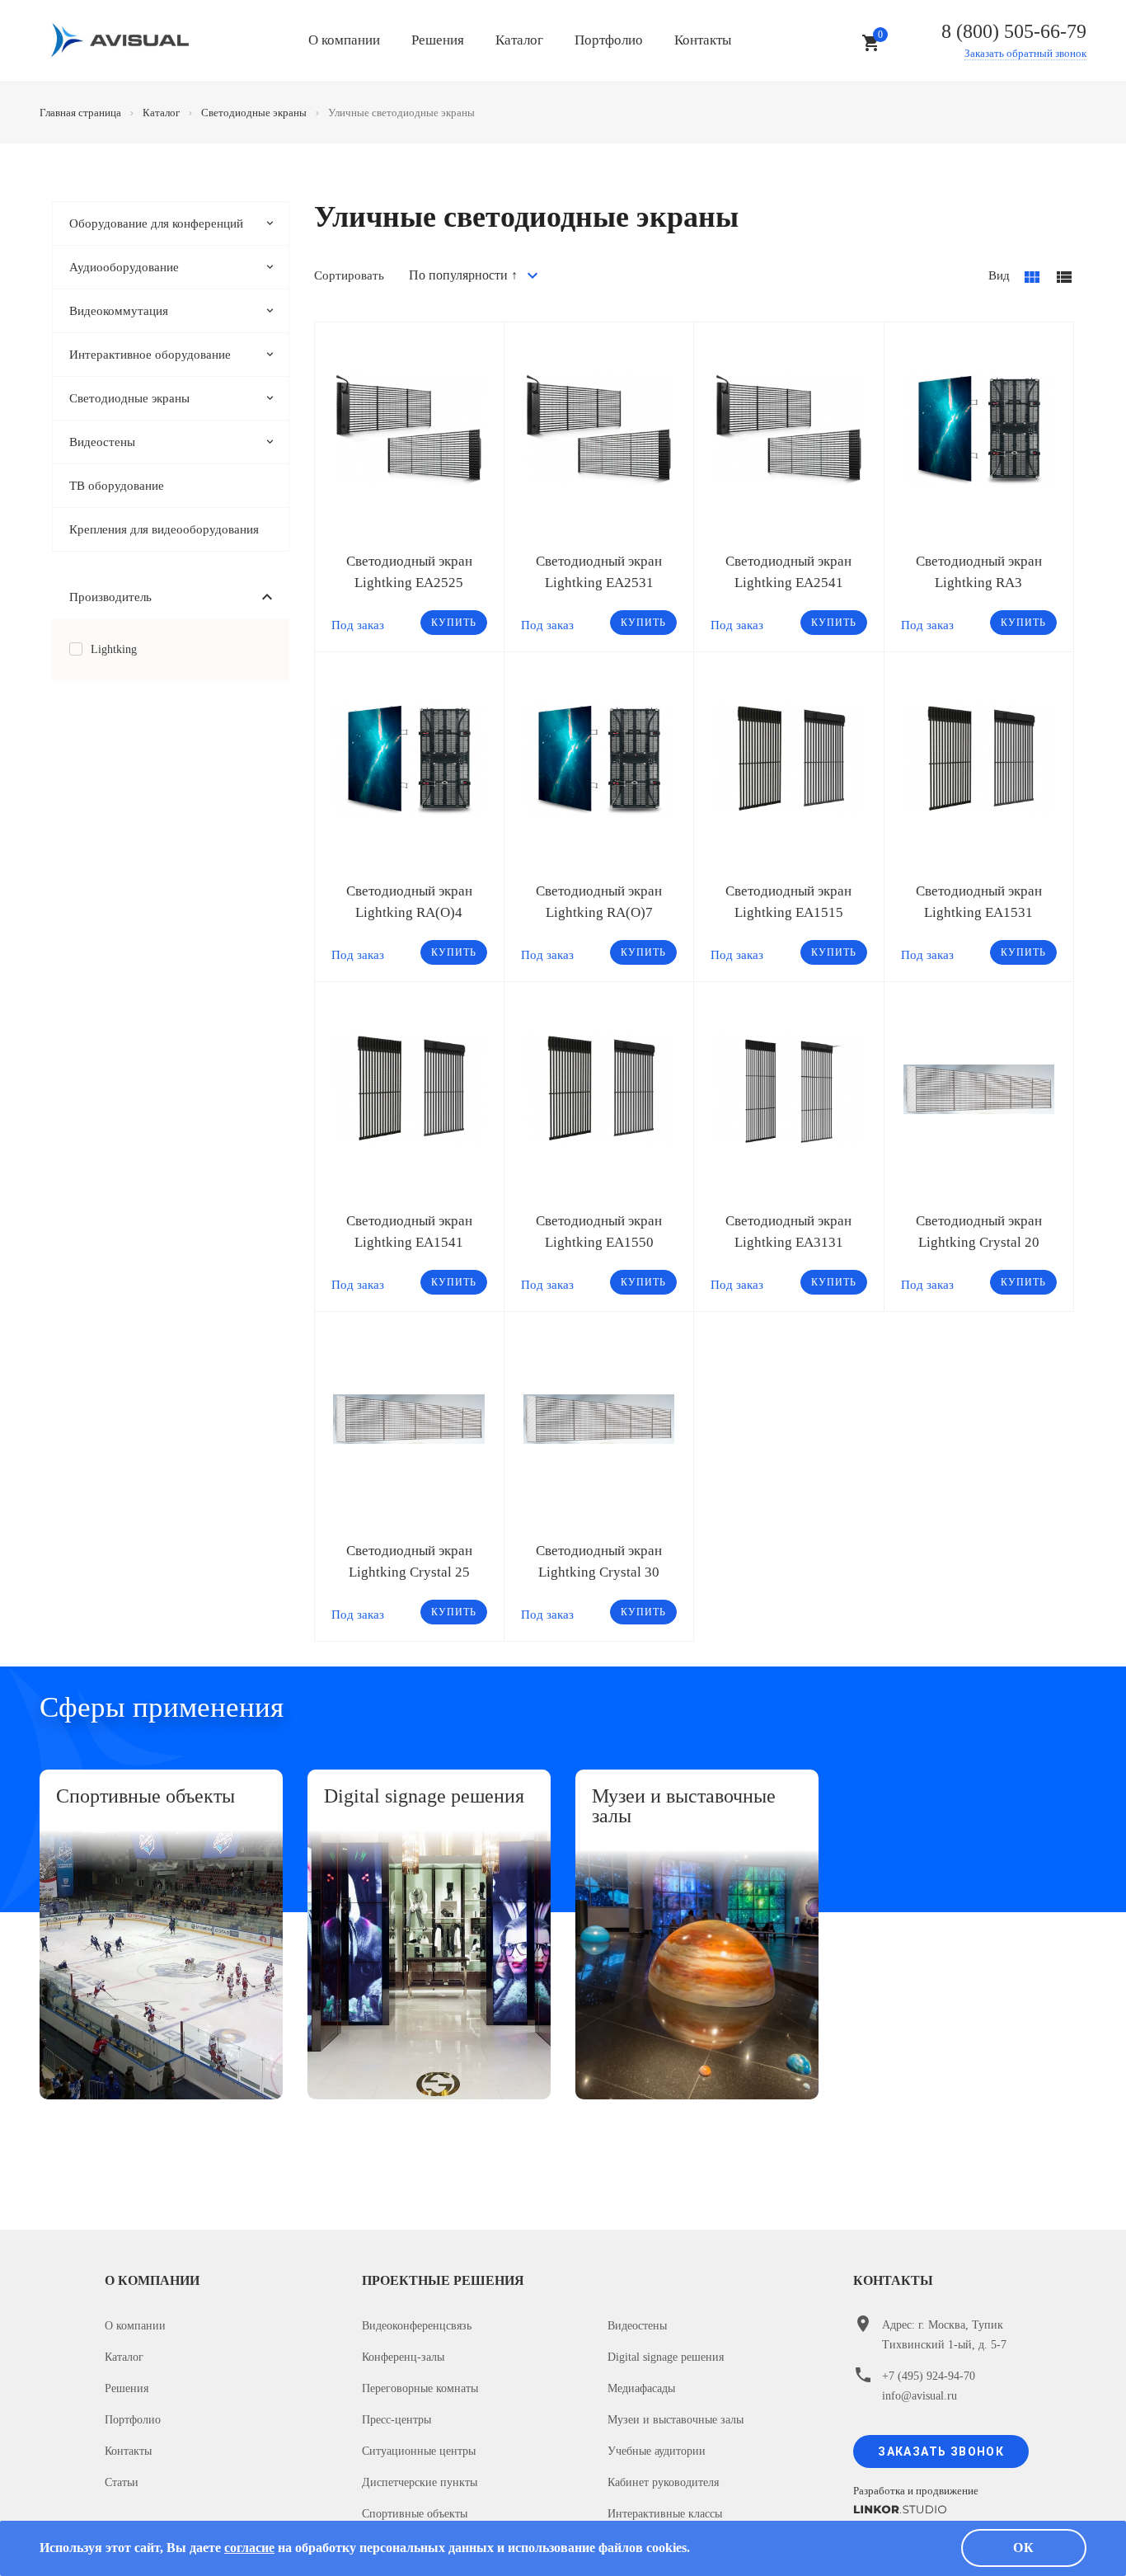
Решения (438, 40)
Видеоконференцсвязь (417, 2326)
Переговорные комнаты (420, 2388)
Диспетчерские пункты (420, 2482)
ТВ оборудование (117, 486)
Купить (454, 623)
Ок (1024, 2548)
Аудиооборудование (124, 267)
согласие (249, 2548)
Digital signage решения (666, 2357)
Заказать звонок (941, 2451)
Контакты (703, 40)
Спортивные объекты (415, 2514)
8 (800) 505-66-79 (1014, 31)
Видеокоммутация (119, 311)
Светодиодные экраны (129, 398)
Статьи (122, 2482)
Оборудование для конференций (156, 223)
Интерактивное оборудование (150, 355)
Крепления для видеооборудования (164, 529)
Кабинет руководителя (663, 2482)
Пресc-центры (396, 2420)
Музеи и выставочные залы (676, 2420)
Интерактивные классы (665, 2514)
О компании (344, 40)
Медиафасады (641, 2388)
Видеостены (102, 442)
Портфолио (609, 40)
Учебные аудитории (657, 2451)
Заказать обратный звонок (1025, 53)
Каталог (519, 40)
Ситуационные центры (419, 2451)
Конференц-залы (403, 2357)
